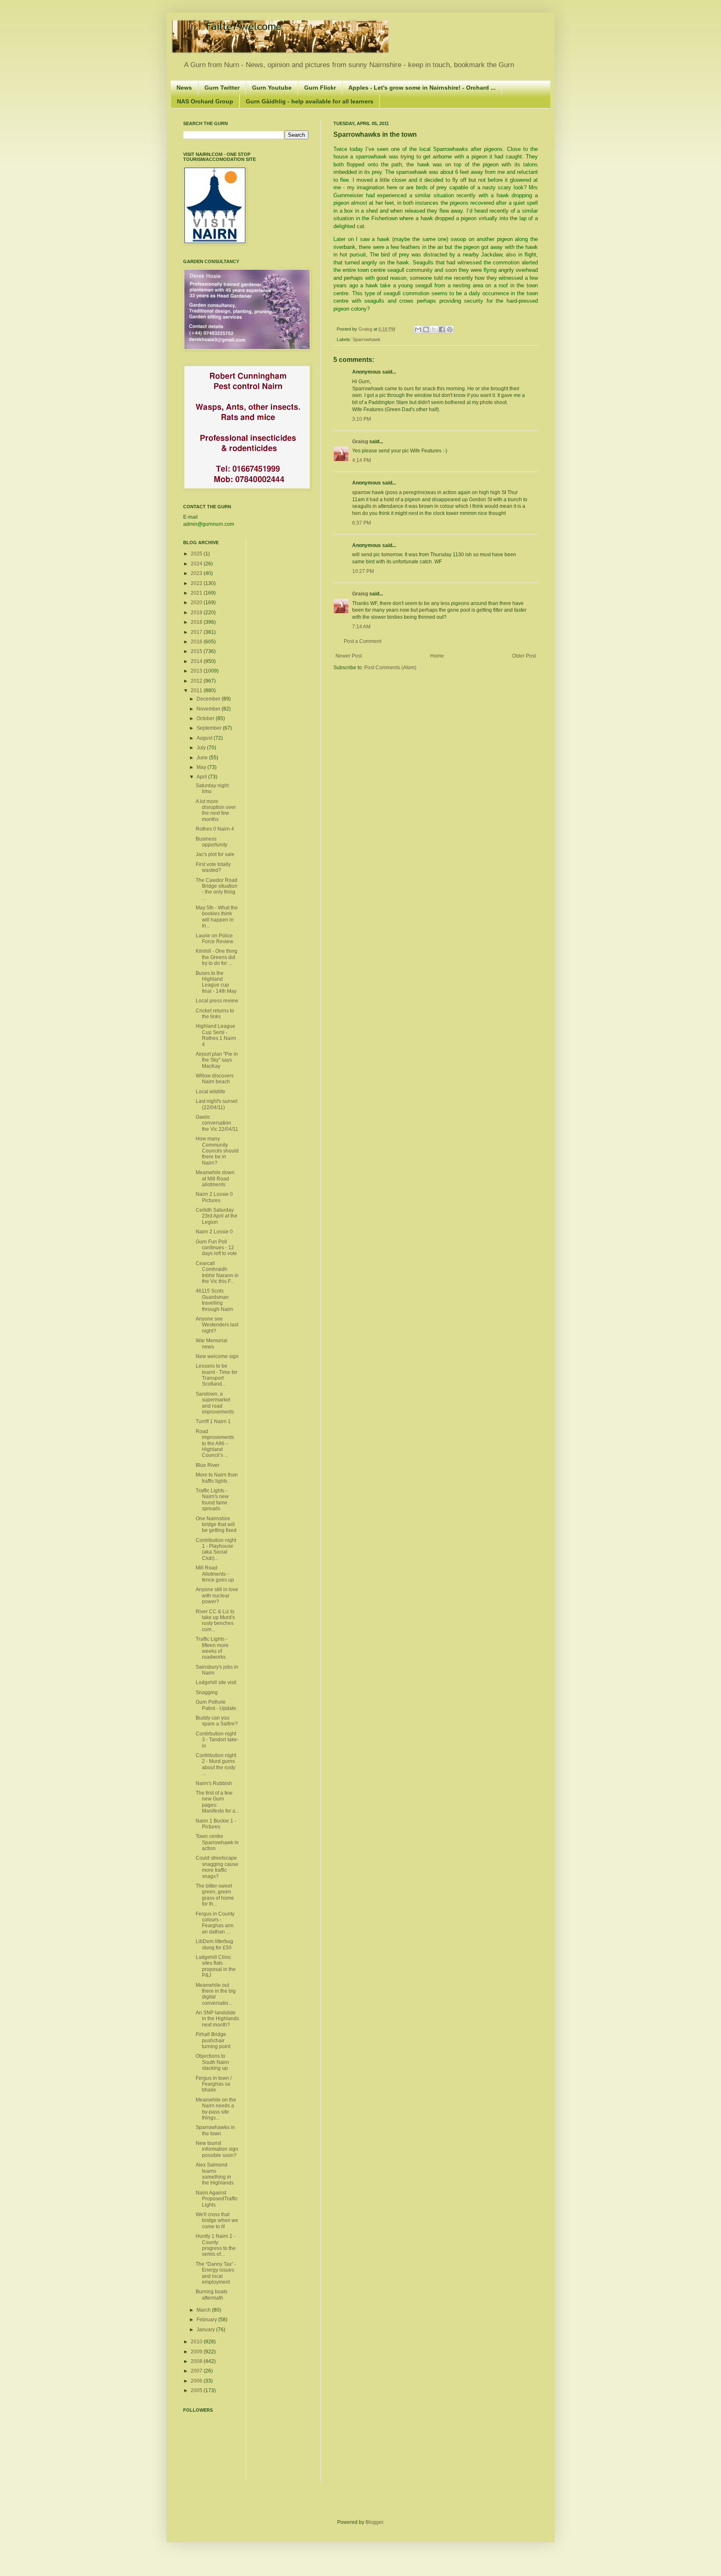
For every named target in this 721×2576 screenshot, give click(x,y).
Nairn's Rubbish (214, 1783)
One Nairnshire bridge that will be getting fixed (216, 1525)
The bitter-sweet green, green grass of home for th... (215, 1895)
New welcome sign (217, 1356)
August (205, 738)
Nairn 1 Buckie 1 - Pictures (216, 1824)
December (209, 699)
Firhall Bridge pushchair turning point (213, 2040)
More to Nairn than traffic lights (217, 1478)
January (206, 2330)
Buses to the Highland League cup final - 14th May (216, 982)
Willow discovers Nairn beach (215, 1079)
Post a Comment (363, 641)
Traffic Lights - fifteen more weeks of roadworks (212, 1648)
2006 (197, 2381)
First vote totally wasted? (213, 867)
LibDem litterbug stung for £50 (214, 1944)
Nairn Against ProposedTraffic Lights (217, 2199)
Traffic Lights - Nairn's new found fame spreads (212, 1500)
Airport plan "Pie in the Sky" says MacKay (217, 1060)
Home (437, 656)
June (203, 758)
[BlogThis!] (426, 329)
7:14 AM (361, 627)
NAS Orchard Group (205, 101)
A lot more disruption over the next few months (216, 810)
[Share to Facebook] (442, 329)
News (184, 88)
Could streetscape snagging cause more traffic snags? (217, 1867)
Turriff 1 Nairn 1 (213, 1421)
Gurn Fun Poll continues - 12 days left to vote (216, 1248)
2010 (197, 2342)
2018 (197, 622)
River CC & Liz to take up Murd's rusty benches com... (215, 1621)
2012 (197, 681)
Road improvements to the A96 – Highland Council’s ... (215, 1444)
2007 (197, 2371)
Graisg (366, 329)
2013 (197, 671)
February (207, 2320)
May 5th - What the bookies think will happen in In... (217, 917)
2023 (197, 573)
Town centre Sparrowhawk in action (217, 1842)
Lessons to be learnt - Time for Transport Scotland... (217, 1375)
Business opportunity (212, 842)
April (202, 777)
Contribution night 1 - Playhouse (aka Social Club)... (216, 1549)
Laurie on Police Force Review (214, 939)
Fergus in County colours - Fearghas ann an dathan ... (215, 1923)
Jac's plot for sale (215, 854)
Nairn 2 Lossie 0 (214, 1232)
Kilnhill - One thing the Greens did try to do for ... (217, 957)
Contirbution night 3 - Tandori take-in (217, 1740)
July (202, 748)
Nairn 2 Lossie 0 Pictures (214, 1197)
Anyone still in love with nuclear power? (217, 1596)
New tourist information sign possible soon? (217, 2149)
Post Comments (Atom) (390, 668)
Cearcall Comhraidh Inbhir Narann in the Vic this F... (217, 1272)
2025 (197, 554)
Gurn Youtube (272, 88)
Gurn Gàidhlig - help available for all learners (310, 101)
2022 (197, 583)
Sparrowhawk (367, 339)
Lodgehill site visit (216, 1682)
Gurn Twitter (222, 88)
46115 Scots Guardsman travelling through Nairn (214, 1300)
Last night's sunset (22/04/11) (217, 1104)
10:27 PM (363, 571)
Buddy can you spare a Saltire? (217, 1721)
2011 (197, 690)
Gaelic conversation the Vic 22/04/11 (217, 1123)
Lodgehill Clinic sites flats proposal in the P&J (216, 1966)
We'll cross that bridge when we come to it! (217, 2221)
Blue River (208, 1465)
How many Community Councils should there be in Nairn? (217, 1151)
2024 (197, 564)
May (202, 767)
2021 (197, 593)
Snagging (207, 1692)
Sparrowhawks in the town (215, 2130)
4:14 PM (362, 460)
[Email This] (418, 329)
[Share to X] (434, 329)
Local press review (217, 1001)
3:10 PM (362, 419)
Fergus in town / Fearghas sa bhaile (214, 2084)
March (204, 2310)
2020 (197, 603)
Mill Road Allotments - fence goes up (215, 1574)
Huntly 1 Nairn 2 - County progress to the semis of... (216, 2245)
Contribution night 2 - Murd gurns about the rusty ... (216, 1764)
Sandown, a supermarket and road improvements (215, 1403)
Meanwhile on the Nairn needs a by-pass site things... (216, 2109)
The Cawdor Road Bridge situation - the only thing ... (217, 889)
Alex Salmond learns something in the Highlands (215, 2174)
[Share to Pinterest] (450, 329)
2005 (197, 2390)
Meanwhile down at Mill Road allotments (215, 1179)
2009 (197, 2352)
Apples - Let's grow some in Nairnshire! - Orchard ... (422, 88)
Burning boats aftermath (212, 2295)
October (206, 718)
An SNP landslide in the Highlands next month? (217, 2019)
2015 (197, 651)
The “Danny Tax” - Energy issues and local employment (216, 2273)
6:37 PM (362, 523)
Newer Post (349, 656)
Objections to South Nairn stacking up (212, 2062)
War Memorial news (212, 1343)
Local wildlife (211, 1092)
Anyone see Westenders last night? (217, 1325)
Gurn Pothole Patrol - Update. (217, 1705)
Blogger (374, 2522)
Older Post (524, 656)
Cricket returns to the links (215, 1014)
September (210, 728)
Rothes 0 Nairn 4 (215, 829)
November (209, 709)
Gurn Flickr (320, 88)
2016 (197, 642)
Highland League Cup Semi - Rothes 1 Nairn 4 (216, 1035)
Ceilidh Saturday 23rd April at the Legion (217, 1216)
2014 (197, 661)
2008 (197, 2361)
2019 (197, 613)
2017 (197, 632)
